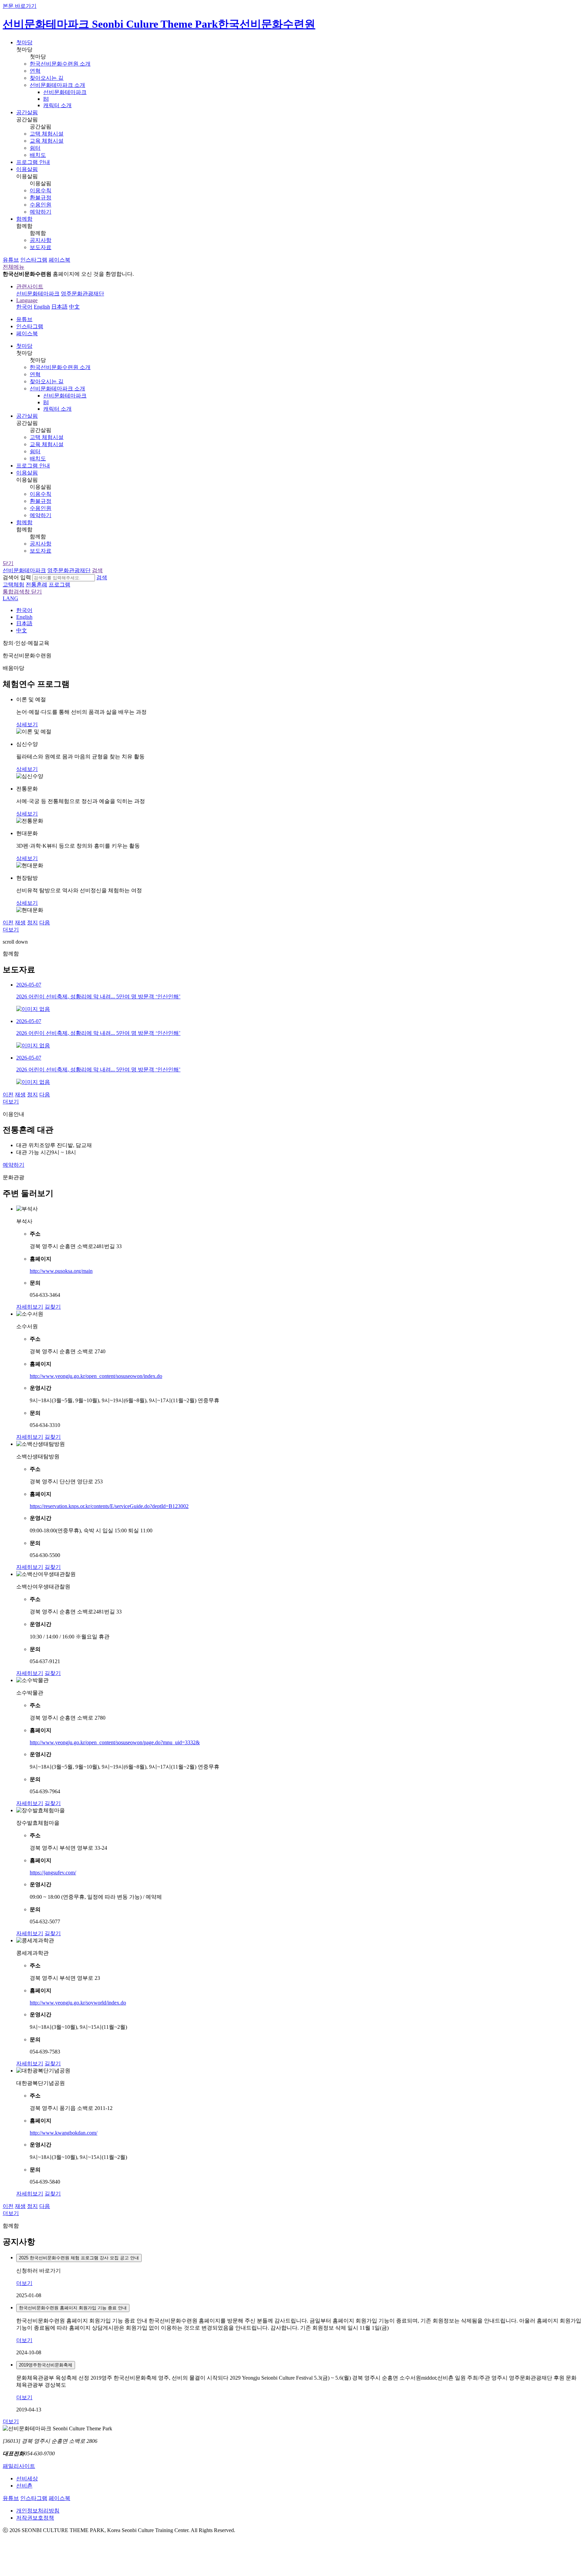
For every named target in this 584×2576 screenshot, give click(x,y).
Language (27, 300)
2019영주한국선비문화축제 (46, 2365)
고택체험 (14, 585)
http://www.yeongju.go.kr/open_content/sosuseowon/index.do (96, 1376)
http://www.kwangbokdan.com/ (64, 2133)
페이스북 (59, 260)
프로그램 (59, 585)
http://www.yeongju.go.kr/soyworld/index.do (78, 2003)
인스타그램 (34, 260)
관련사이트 (30, 286)
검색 (102, 577)
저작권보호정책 (35, 2518)
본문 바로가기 (20, 6)
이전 (8, 922)
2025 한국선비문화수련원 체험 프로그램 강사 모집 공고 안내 (79, 2258)
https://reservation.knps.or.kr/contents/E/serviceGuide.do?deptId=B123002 (109, 1506)
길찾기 (53, 1307)
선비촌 (24, 2486)
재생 (20, 922)
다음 (45, 922)
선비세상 (27, 2478)
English (42, 307)
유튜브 (11, 260)
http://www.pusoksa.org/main (61, 1271)
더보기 (11, 930)
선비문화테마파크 (38, 294)
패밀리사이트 (19, 2466)
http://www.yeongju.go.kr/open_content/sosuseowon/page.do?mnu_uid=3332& (115, 1742)
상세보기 (27, 724)
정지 (32, 922)
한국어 (24, 307)
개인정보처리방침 (38, 2511)
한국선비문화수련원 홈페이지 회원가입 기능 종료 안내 (73, 2308)
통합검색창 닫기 (22, 592)
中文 (74, 307)
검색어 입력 (17, 577)
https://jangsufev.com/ (53, 1873)
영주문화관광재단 (82, 294)
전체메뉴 (14, 267)
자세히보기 (30, 1307)
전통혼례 (36, 585)
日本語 (59, 307)
